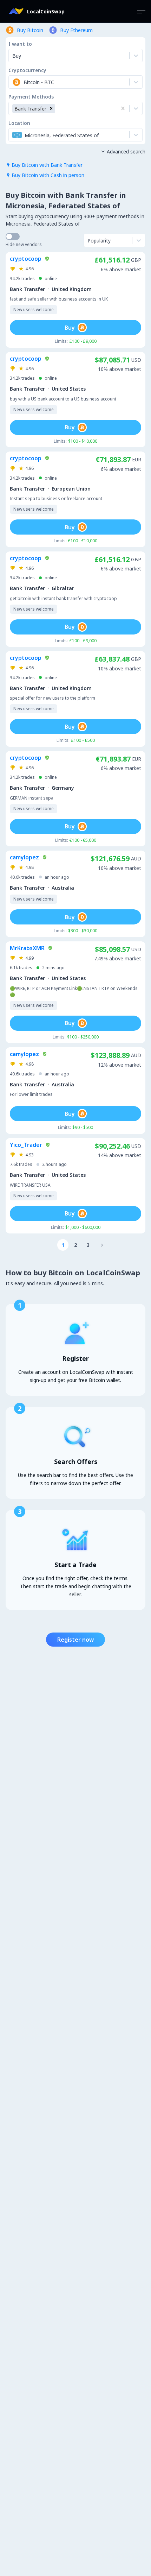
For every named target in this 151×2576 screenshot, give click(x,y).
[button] (51, 109)
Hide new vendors (24, 244)
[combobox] (13, 82)
